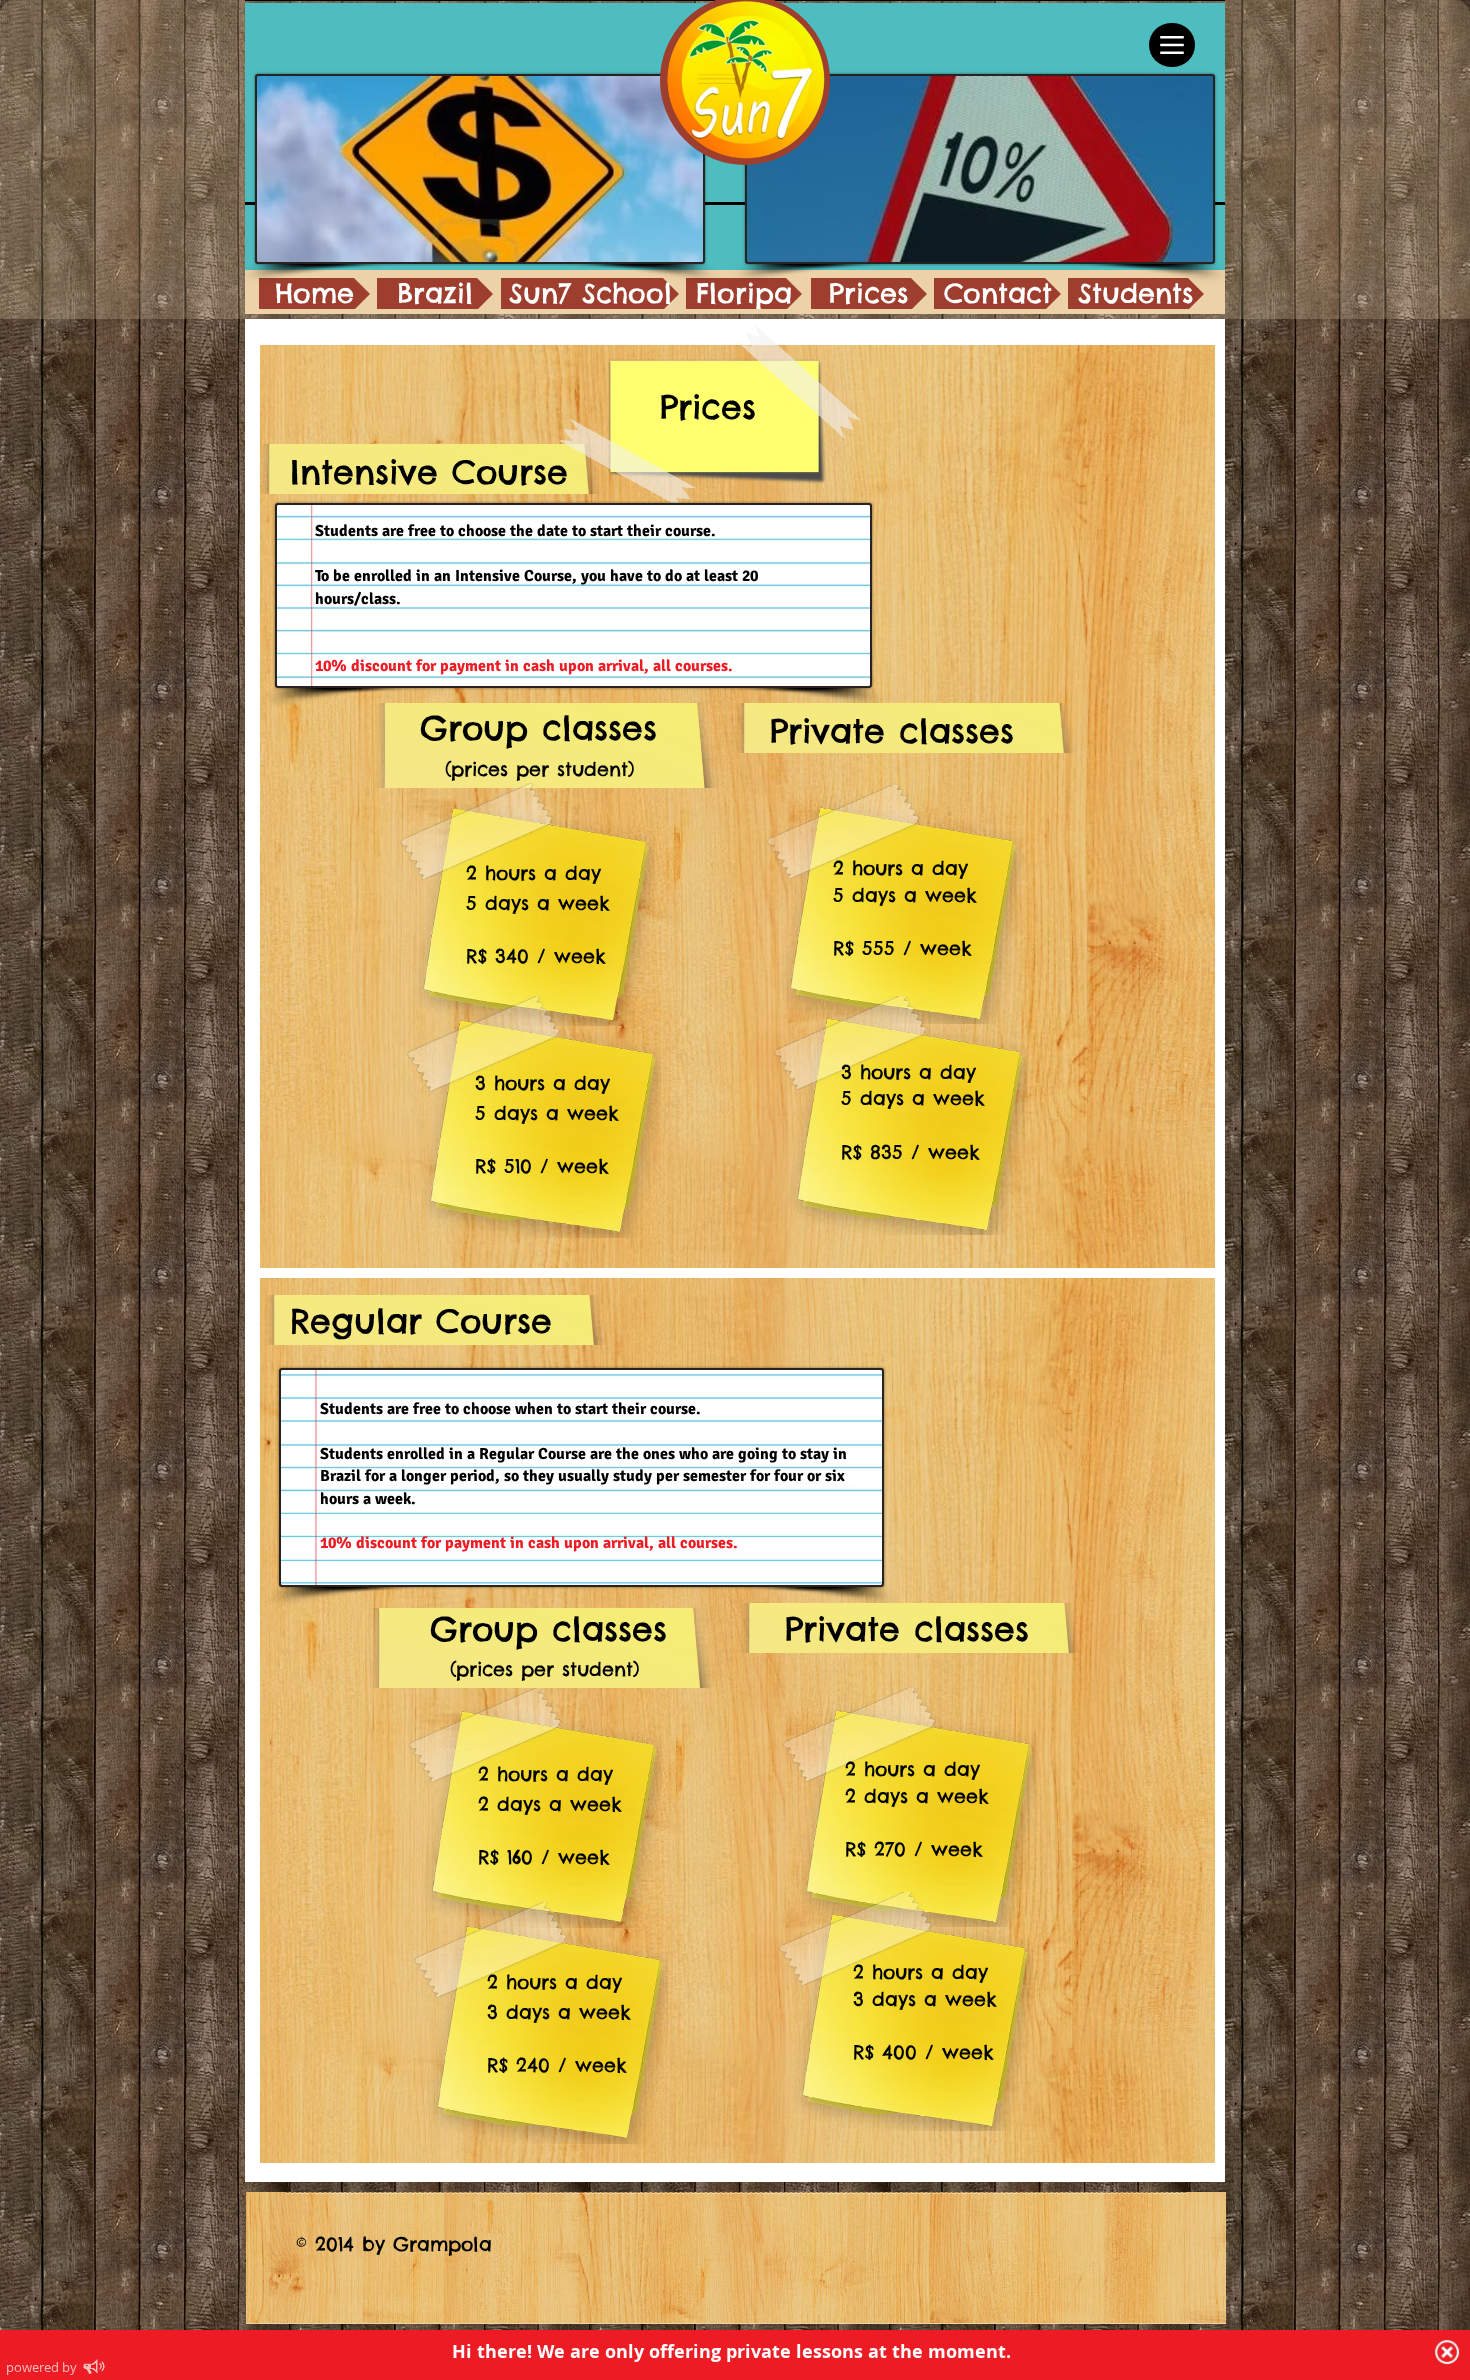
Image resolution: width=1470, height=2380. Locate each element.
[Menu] (1172, 45)
